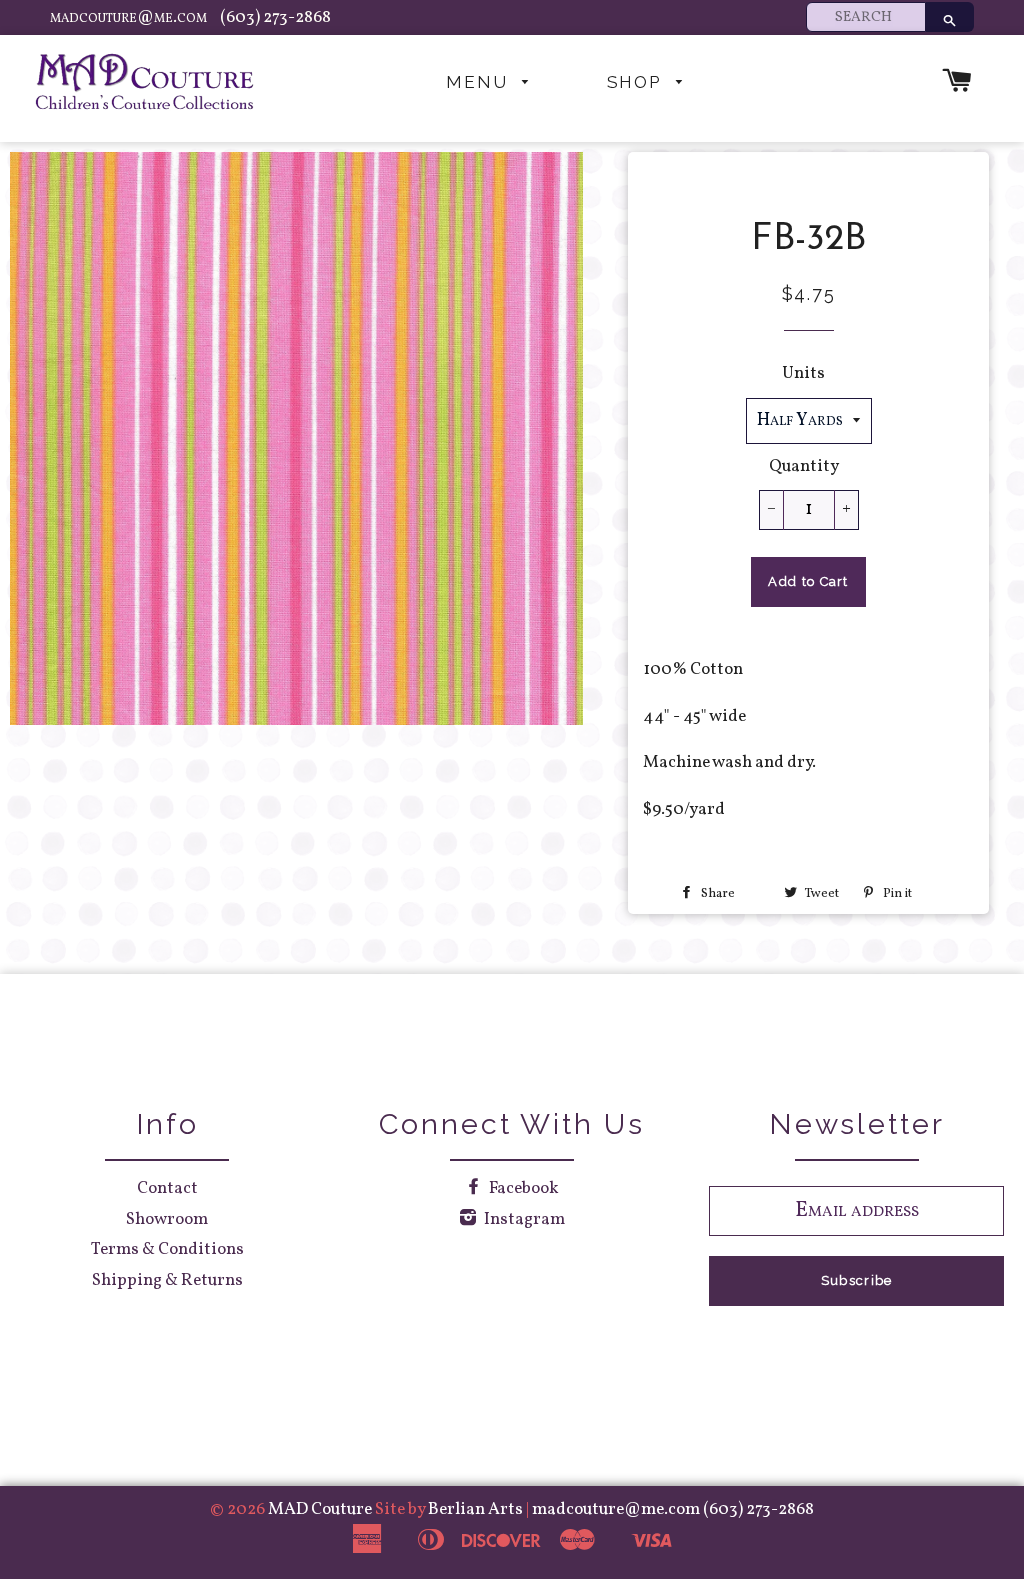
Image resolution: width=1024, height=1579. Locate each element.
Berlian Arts (477, 1509)
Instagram (523, 1219)
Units (803, 373)
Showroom (167, 1219)
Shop (637, 82)
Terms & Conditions (167, 1249)
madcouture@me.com (130, 17)
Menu (479, 82)
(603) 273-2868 (275, 17)
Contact (167, 1188)
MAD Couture (320, 1509)
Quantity (804, 466)
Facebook (522, 1188)
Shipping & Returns (167, 1280)
